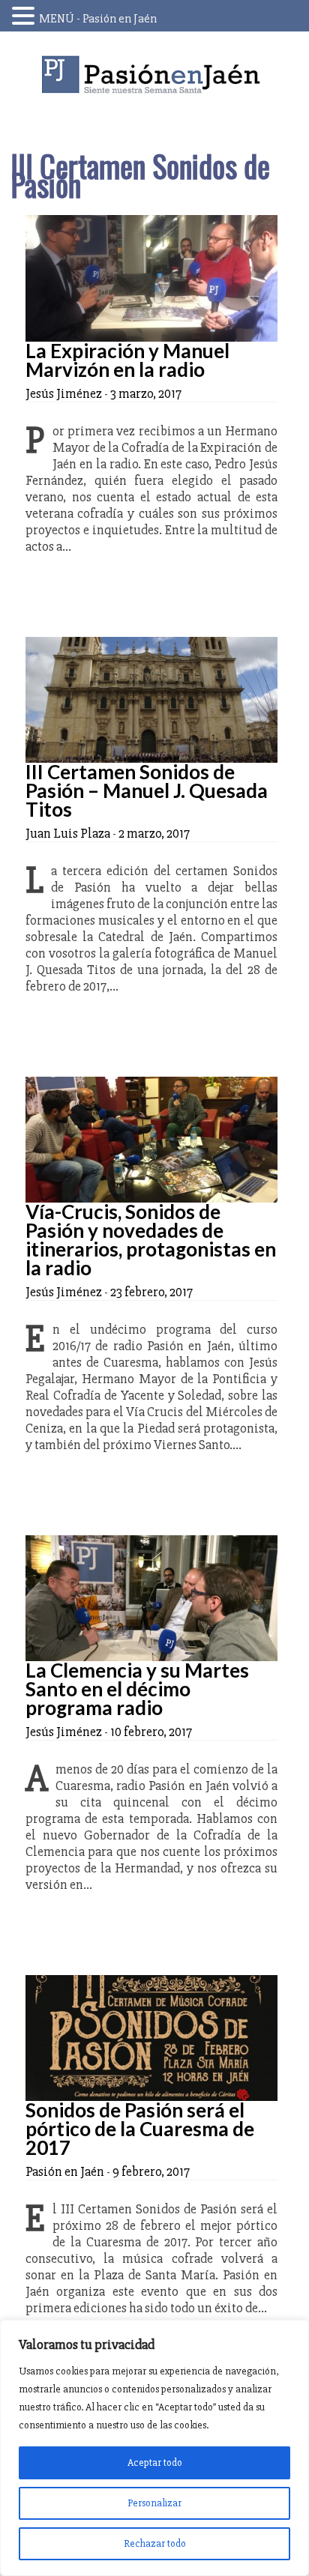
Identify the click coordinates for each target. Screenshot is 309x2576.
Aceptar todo (155, 2462)
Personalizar (154, 2503)
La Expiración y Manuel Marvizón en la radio (127, 360)
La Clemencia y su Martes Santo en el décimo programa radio (137, 1689)
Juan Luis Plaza (68, 833)
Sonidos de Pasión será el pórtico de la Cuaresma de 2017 (140, 2129)
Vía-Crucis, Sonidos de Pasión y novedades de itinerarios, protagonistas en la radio (151, 1240)
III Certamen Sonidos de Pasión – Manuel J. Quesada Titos (147, 790)
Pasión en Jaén (154, 75)
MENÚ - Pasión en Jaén (98, 19)
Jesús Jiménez (64, 393)
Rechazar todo (155, 2543)
